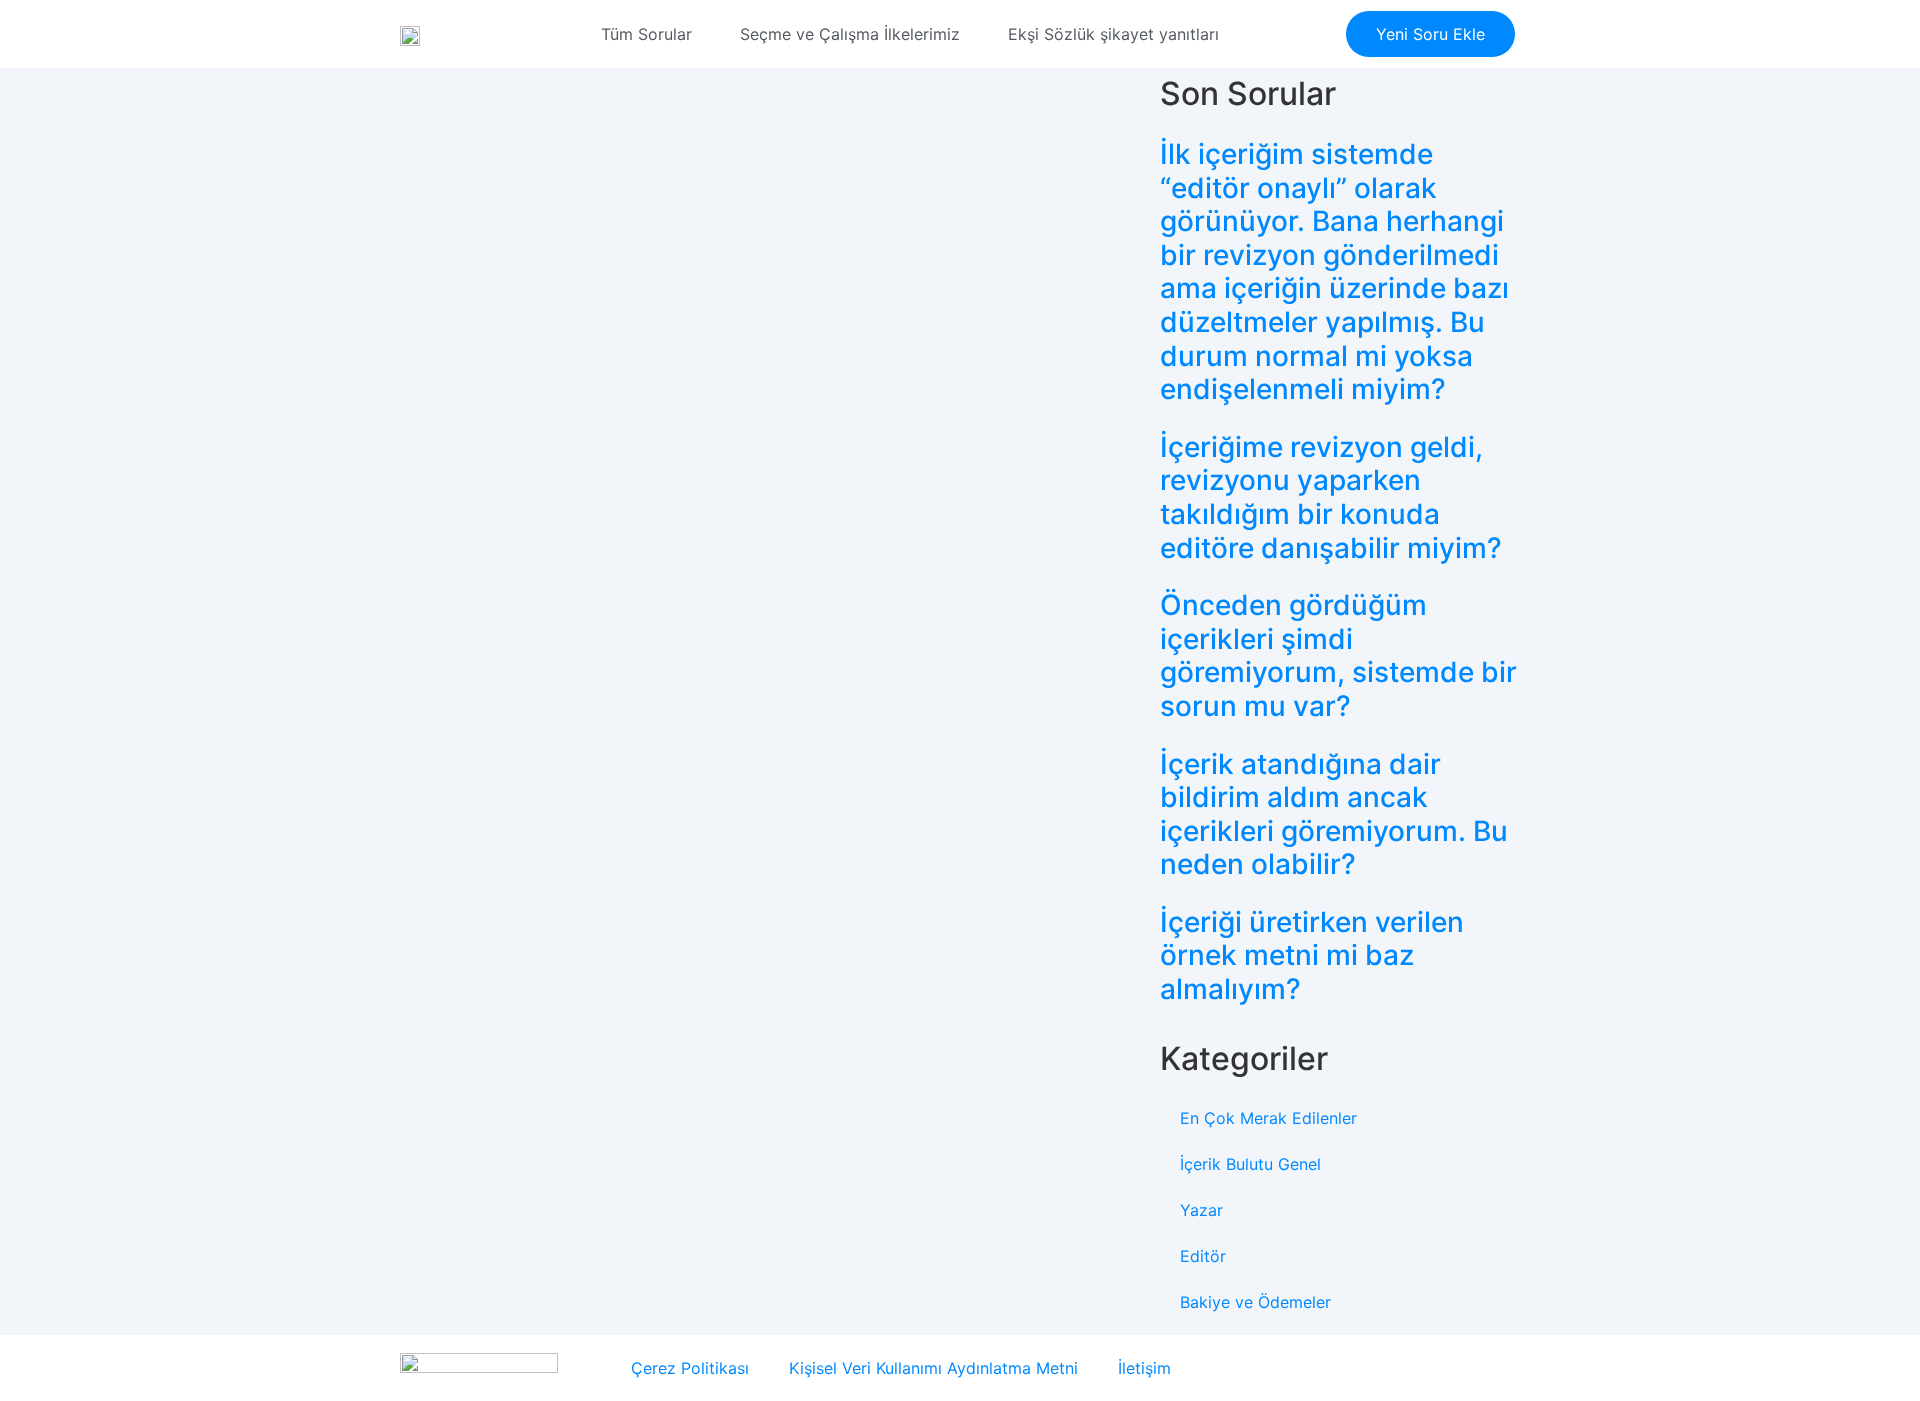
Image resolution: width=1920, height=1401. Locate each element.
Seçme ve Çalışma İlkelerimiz (850, 34)
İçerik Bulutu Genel (1250, 1164)
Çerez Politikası (690, 1368)
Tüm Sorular (646, 34)
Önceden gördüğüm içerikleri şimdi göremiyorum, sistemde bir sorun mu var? (1338, 655)
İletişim (1144, 1368)
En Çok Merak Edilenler (1268, 1118)
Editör (1203, 1256)
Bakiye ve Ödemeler (1255, 1302)
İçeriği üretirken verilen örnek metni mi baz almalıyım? (1312, 955)
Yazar (1201, 1210)
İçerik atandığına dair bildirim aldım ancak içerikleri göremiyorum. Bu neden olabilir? (1334, 814)
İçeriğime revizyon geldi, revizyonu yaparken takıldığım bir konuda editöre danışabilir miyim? (1331, 497)
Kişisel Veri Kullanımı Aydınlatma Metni (933, 1368)
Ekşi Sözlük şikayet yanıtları (1113, 34)
